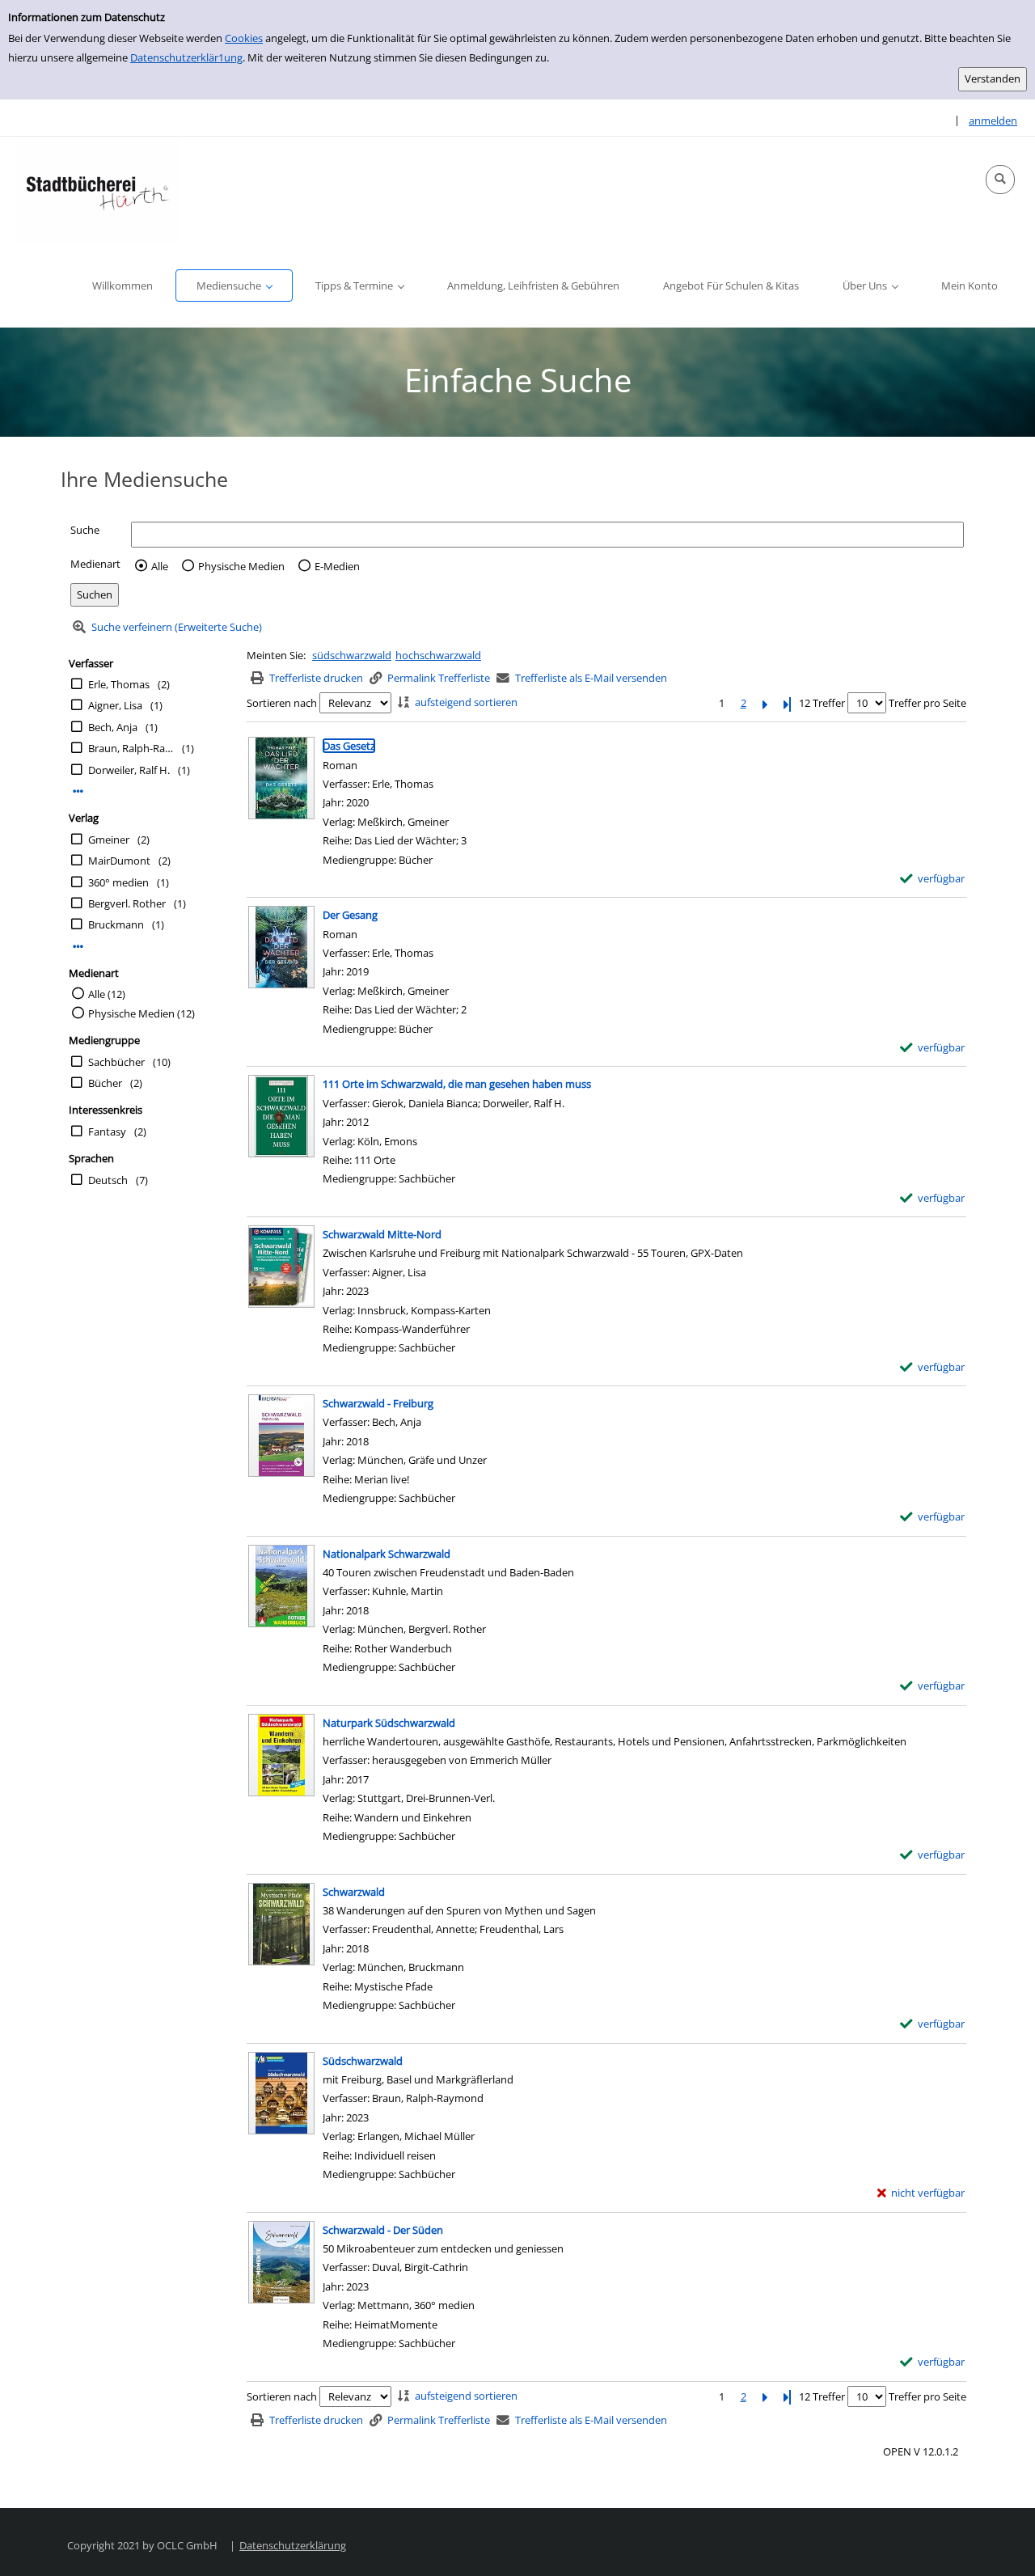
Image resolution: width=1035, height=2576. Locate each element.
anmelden (993, 121)
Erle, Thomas (119, 684)
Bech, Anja (113, 727)
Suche (85, 530)
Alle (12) (107, 994)
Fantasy (107, 1131)
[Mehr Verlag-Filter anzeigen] (78, 947)
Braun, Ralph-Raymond (131, 748)
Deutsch (108, 1180)
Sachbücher (116, 1062)
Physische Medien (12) (142, 1013)
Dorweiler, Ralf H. (129, 770)
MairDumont (119, 861)
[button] (1000, 180)
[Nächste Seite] (765, 703)
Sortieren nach (282, 703)
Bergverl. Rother (127, 903)
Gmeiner (109, 840)
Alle (160, 566)
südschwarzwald (352, 655)
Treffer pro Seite (927, 703)
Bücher (105, 1083)
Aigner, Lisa (115, 705)
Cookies (244, 38)
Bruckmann (116, 924)
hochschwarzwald (438, 655)
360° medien (118, 882)
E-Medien (337, 566)
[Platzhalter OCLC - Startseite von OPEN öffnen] (97, 190)
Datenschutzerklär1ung (186, 57)
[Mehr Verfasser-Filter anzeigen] (78, 791)
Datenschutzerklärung (293, 2545)
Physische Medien (241, 566)
